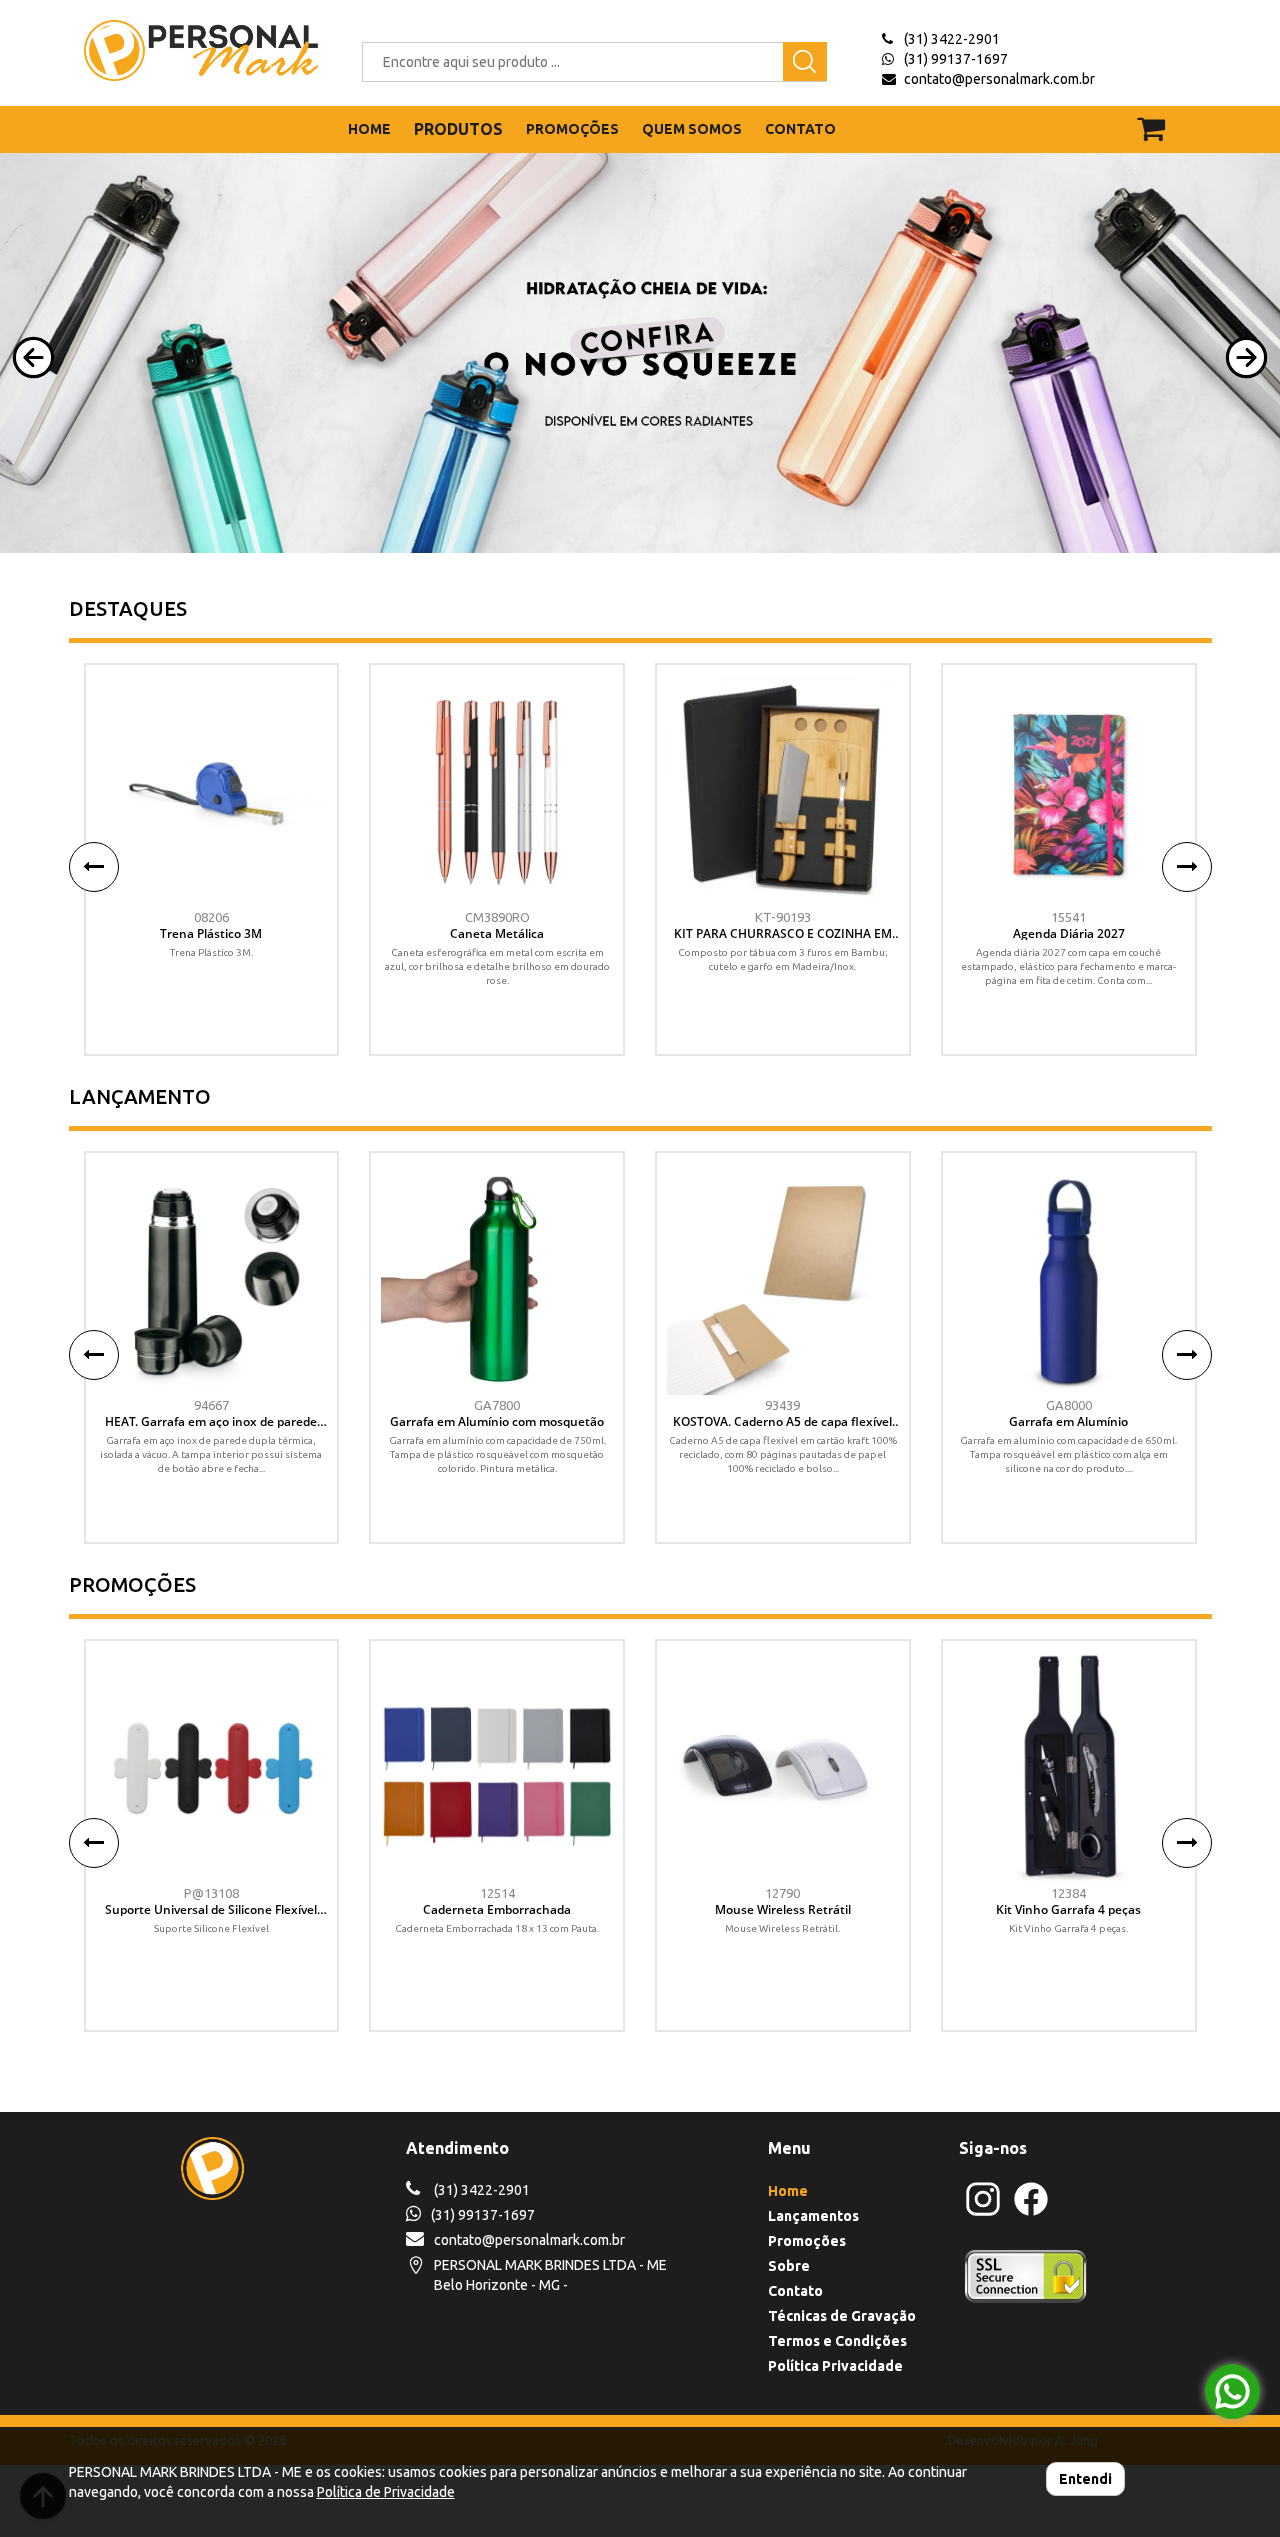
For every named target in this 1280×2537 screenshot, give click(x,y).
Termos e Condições (837, 2341)
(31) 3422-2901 (952, 39)
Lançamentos (813, 2216)
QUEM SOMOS (692, 129)
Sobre (789, 2266)
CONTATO (800, 129)
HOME (369, 129)
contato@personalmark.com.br (999, 79)
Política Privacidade (835, 2366)
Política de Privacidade (386, 2492)
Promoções (807, 2241)
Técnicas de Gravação (842, 2316)
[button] (33, 357)
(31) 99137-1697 (956, 59)
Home (788, 2191)
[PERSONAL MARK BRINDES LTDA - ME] (186, 50)
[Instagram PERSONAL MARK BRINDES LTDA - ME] (983, 2213)
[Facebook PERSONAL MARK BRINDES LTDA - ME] (1031, 2213)
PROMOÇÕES (572, 129)
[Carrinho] (1163, 119)
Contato (795, 2291)
